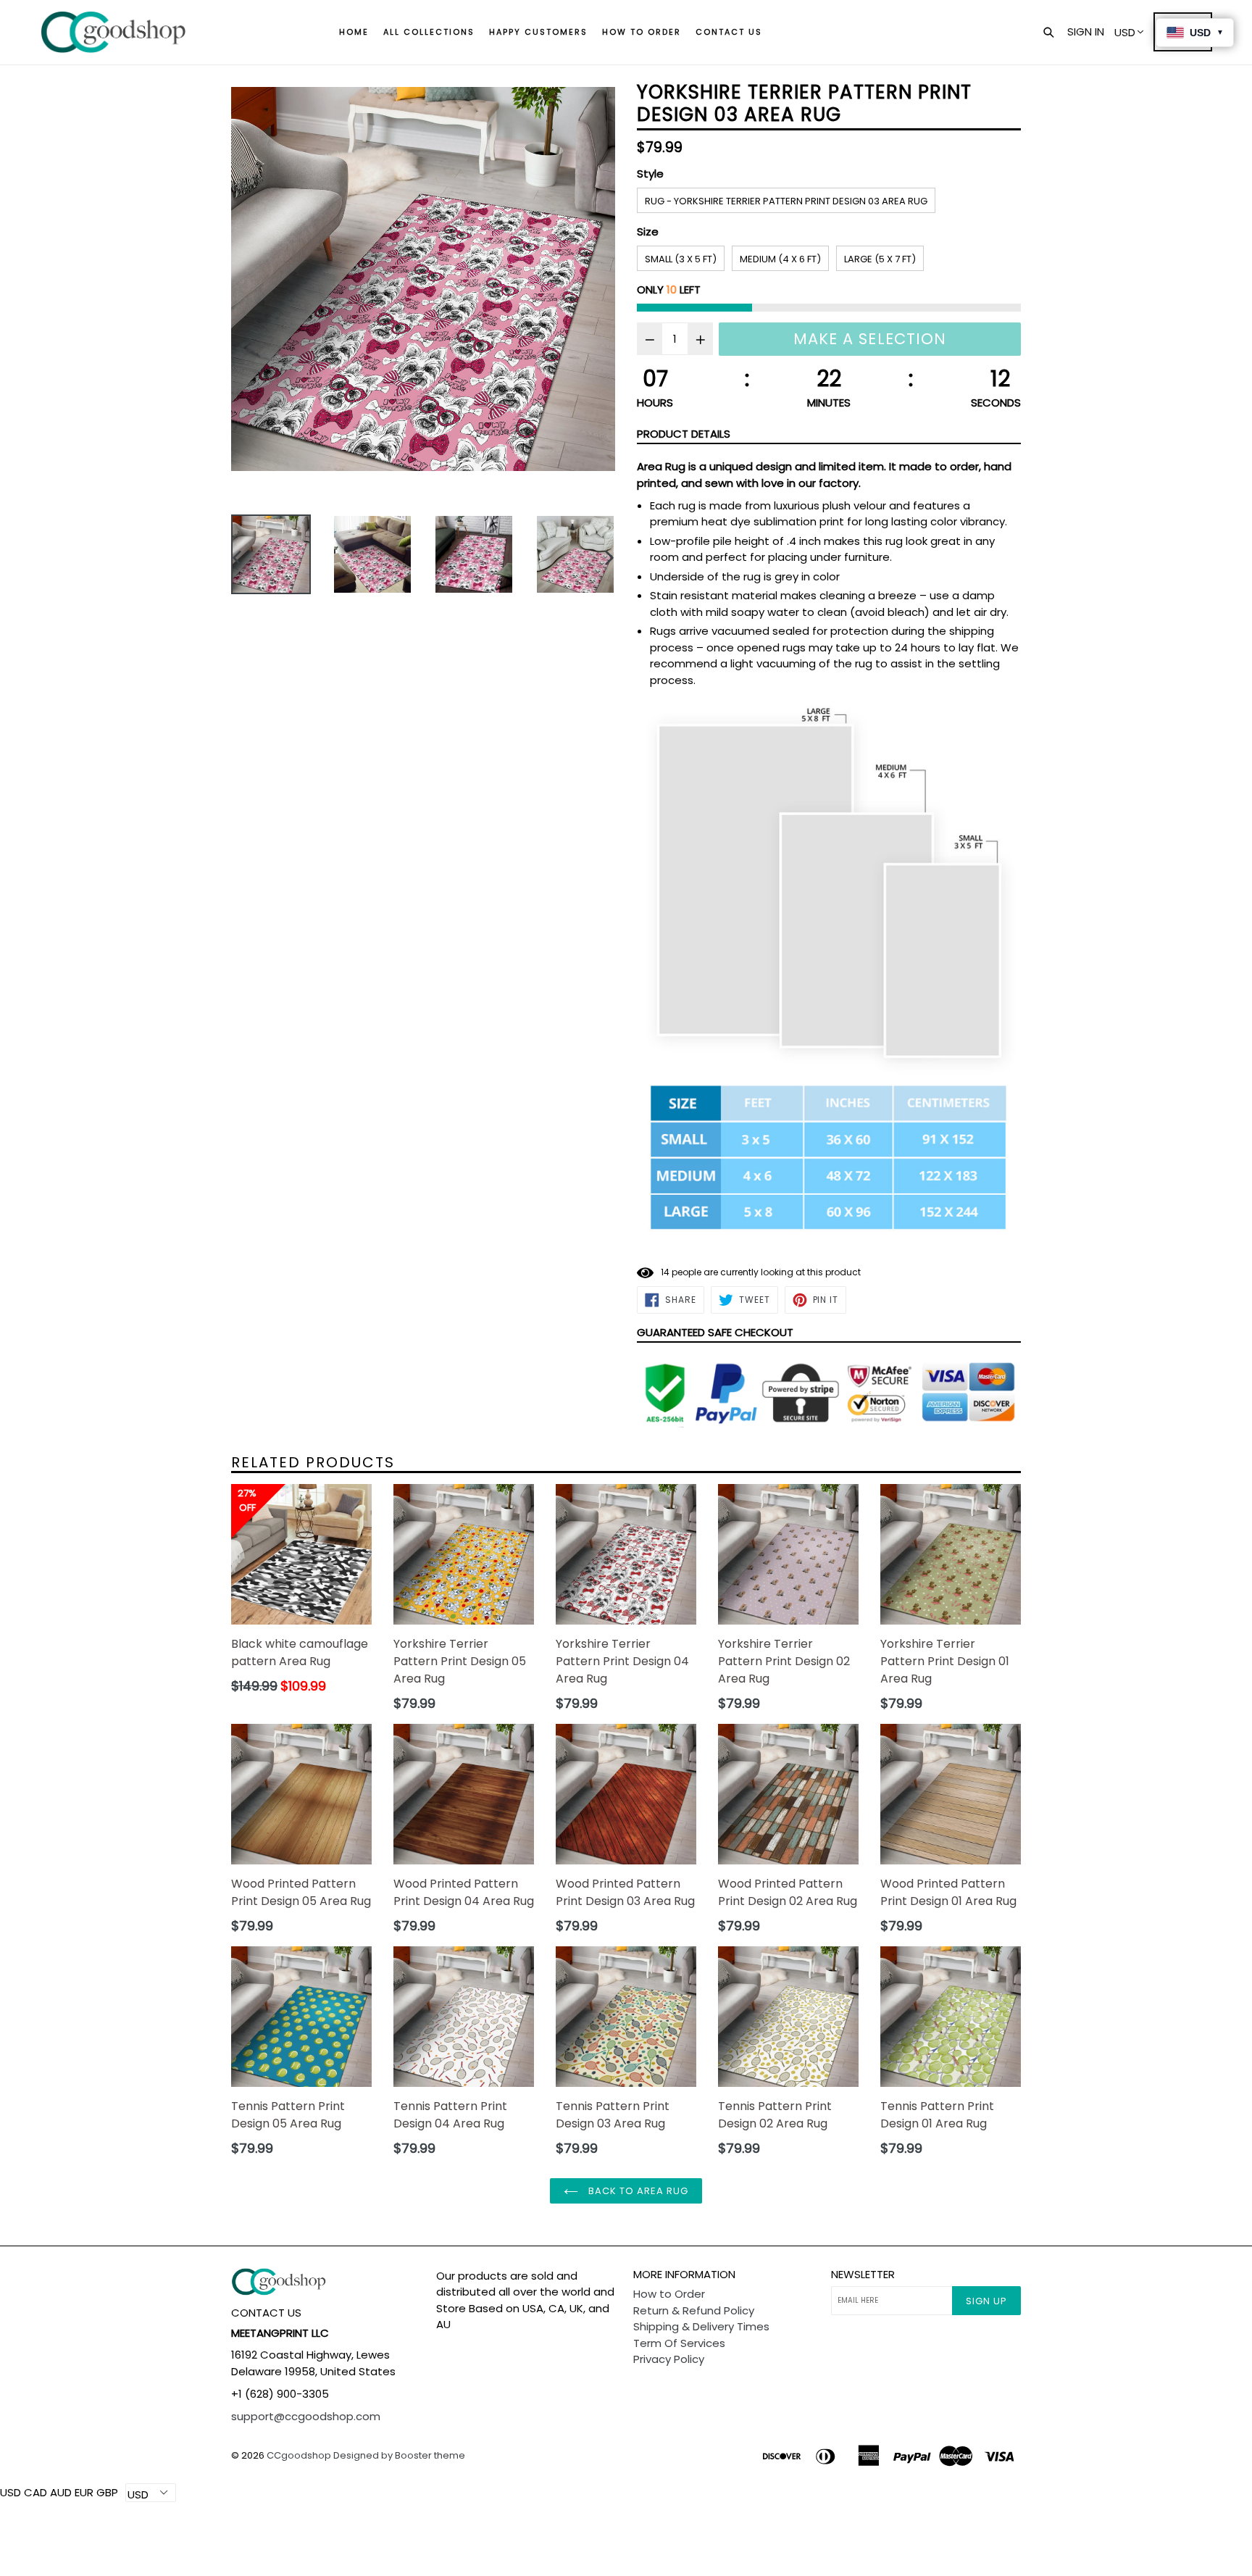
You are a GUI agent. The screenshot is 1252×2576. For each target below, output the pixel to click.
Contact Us (729, 32)
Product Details (684, 434)
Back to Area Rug (637, 2191)
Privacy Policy (669, 2359)
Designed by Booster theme (399, 2455)
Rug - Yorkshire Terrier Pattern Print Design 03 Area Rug (786, 201)
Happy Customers (538, 32)
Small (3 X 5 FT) (681, 259)
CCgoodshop (299, 2455)
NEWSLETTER (863, 2275)
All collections (429, 32)
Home (354, 32)
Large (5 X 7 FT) (880, 259)
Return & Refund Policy (694, 2310)
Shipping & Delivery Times (701, 2326)
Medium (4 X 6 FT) (780, 259)
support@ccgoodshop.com (306, 2416)
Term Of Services (679, 2343)
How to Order (642, 32)
